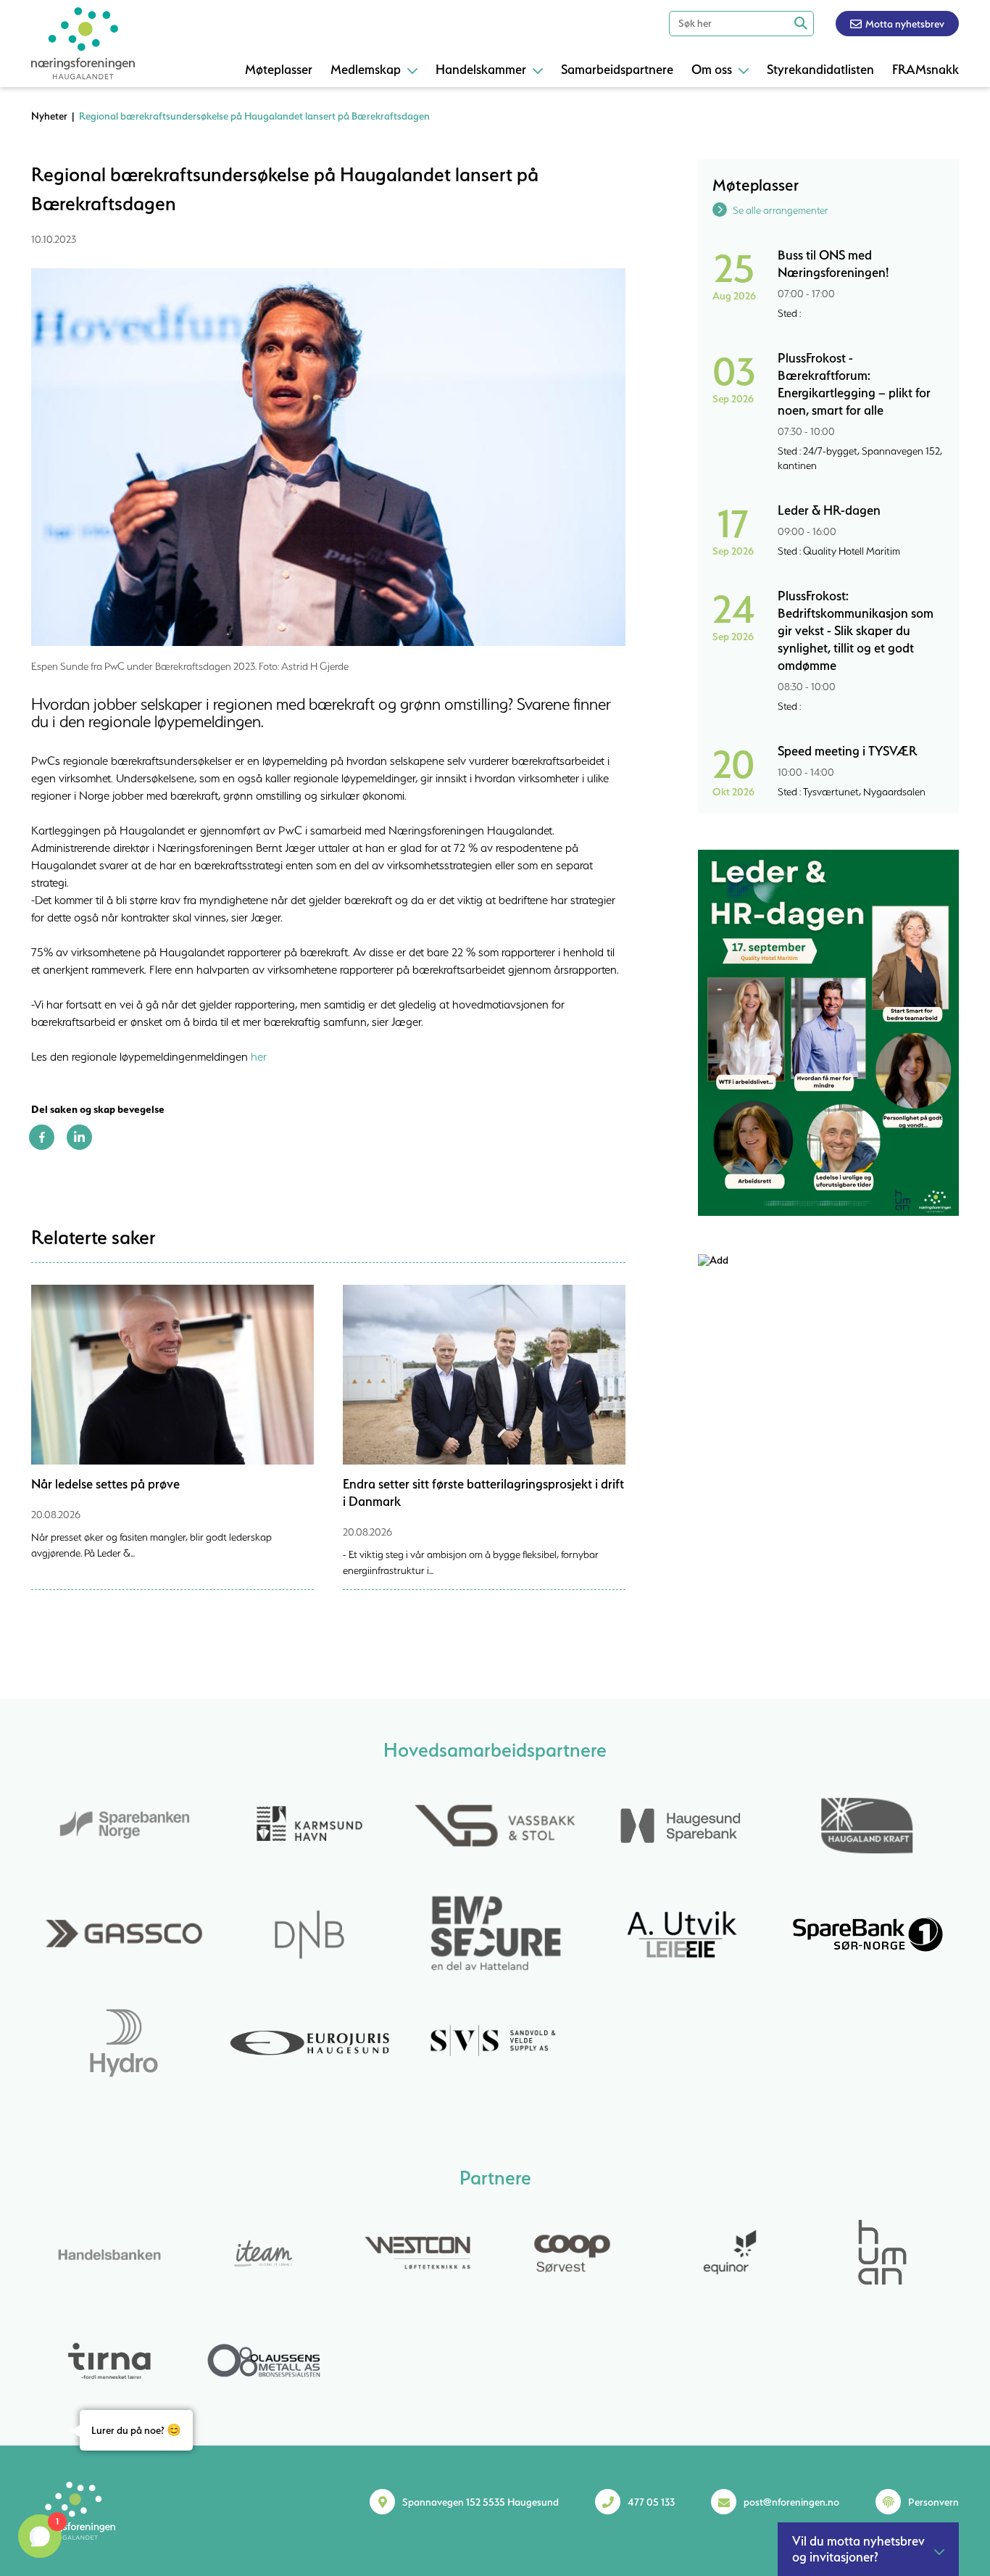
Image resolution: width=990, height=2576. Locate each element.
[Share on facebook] (42, 1146)
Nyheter (49, 116)
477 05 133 (651, 2502)
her (259, 1056)
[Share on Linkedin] (79, 1146)
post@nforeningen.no (791, 2502)
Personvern (933, 2502)
